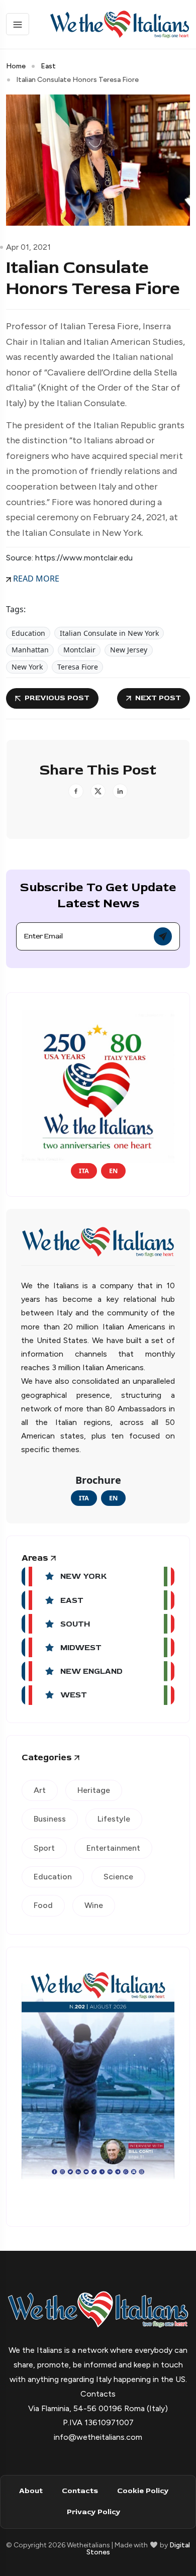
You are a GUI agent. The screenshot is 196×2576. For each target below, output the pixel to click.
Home (16, 66)
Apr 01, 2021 (28, 247)
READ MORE (35, 579)
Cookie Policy (143, 2491)
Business (50, 1819)
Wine (94, 1905)
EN (113, 1171)
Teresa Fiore (78, 667)
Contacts (80, 2491)
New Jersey (129, 650)
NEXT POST (158, 698)
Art (40, 1790)
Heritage (94, 1790)
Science (118, 1877)
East (48, 66)
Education (28, 633)
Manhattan (30, 650)
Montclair (79, 650)
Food (43, 1905)
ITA (84, 1171)
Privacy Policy (93, 2512)
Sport (44, 1848)
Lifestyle (114, 1819)
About (31, 2491)
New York (27, 667)
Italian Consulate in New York (109, 633)
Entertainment (113, 1848)
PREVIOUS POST (57, 698)
